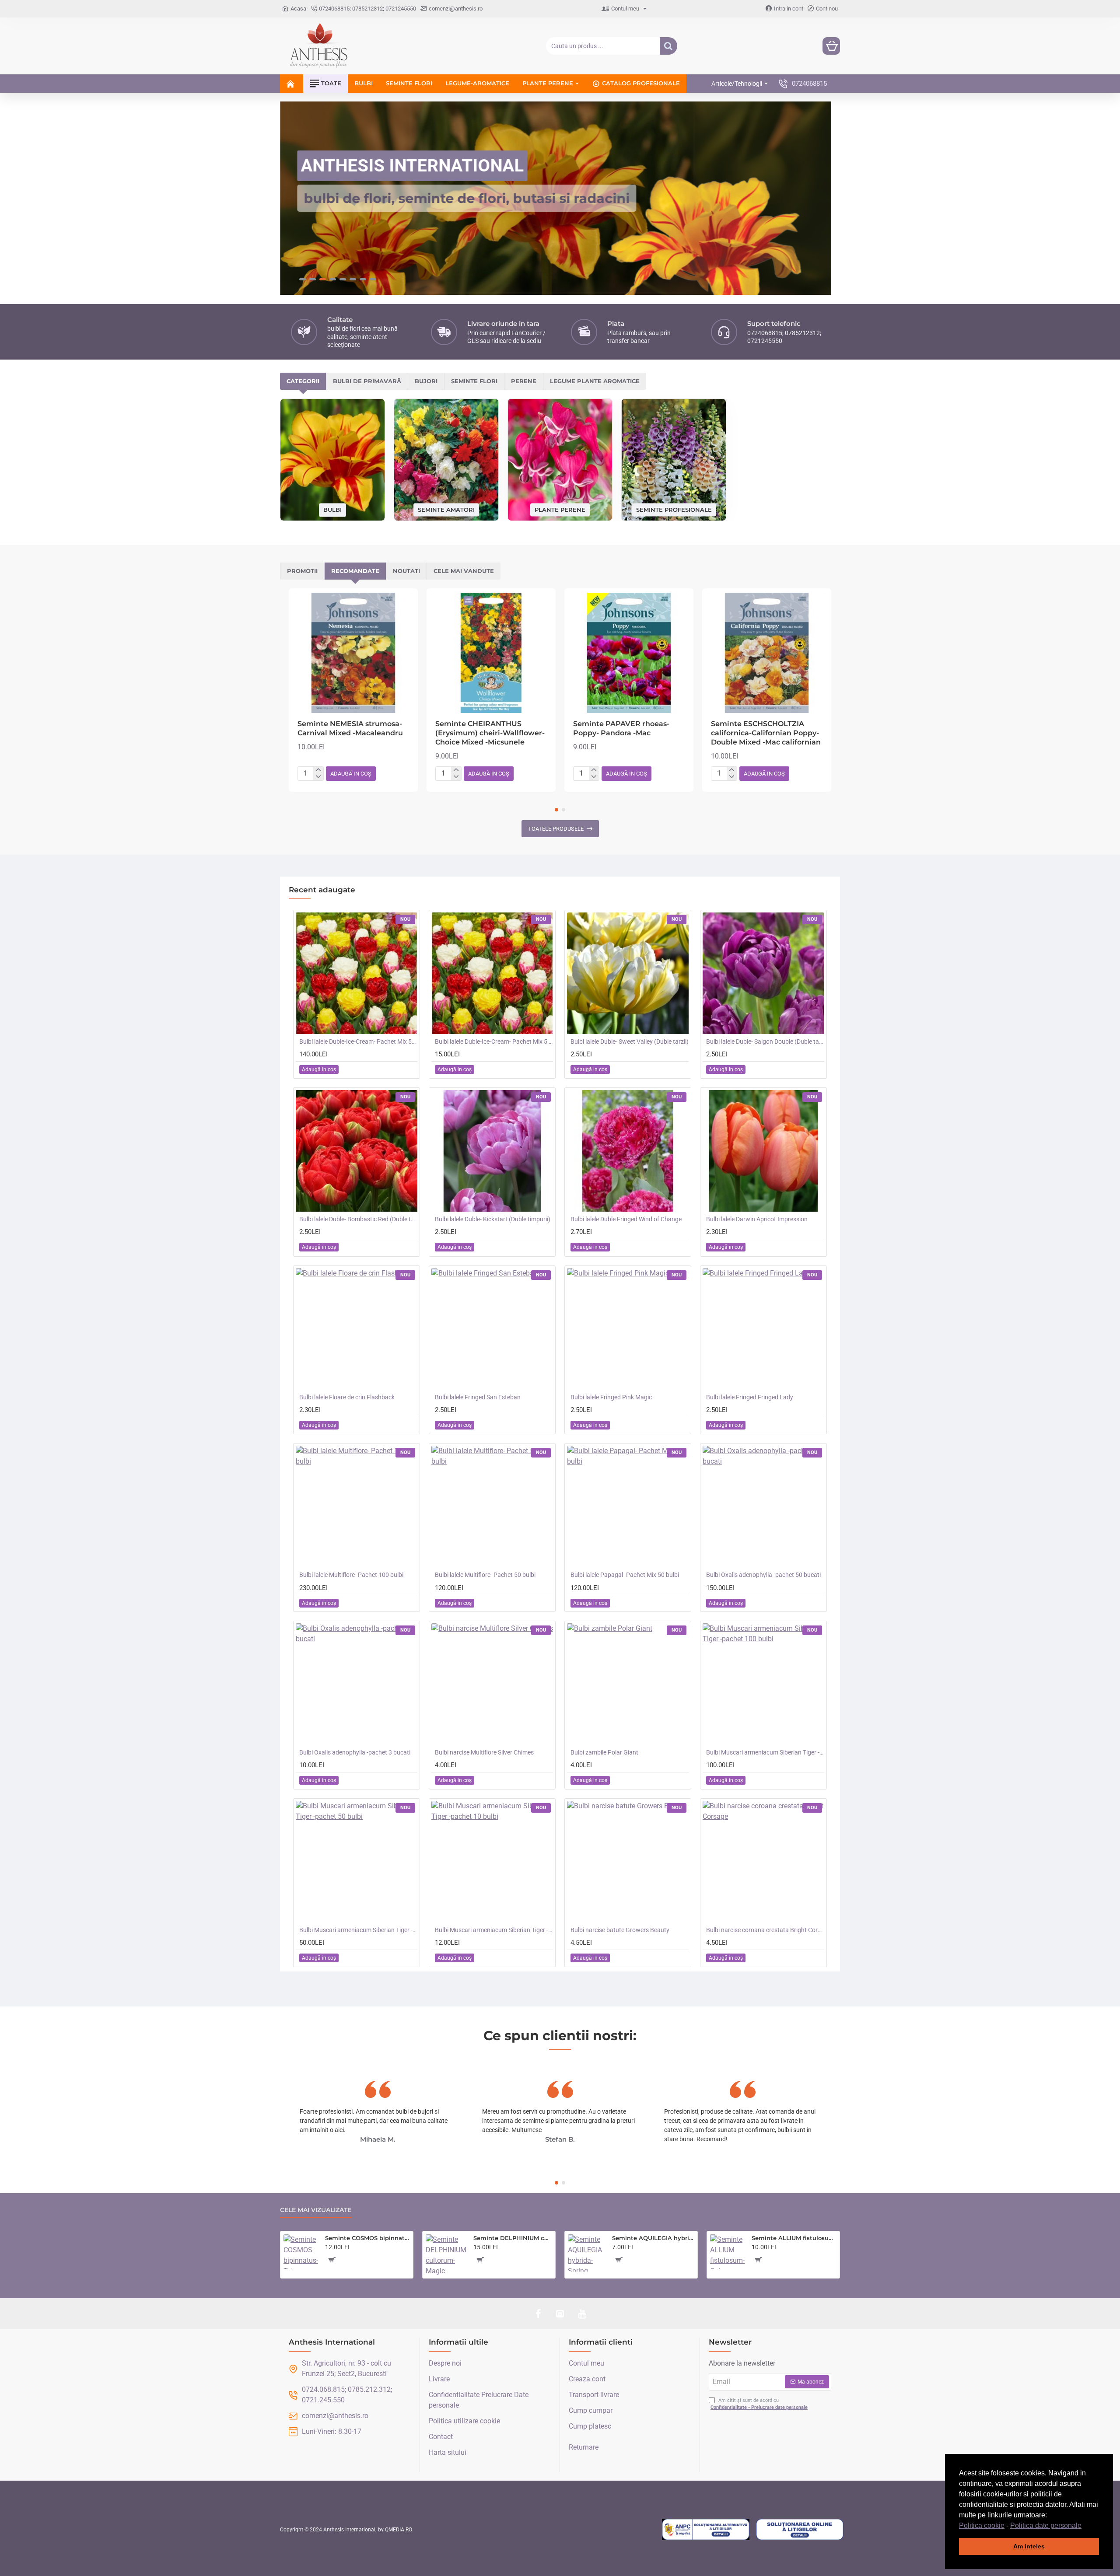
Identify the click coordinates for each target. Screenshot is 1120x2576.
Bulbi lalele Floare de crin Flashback (347, 1397)
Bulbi (332, 510)
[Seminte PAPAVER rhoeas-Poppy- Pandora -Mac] (629, 653)
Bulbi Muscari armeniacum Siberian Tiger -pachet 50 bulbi (358, 1930)
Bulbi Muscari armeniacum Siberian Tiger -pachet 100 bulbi (765, 1752)
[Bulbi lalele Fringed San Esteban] (492, 1329)
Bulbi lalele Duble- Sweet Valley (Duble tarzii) (630, 1042)
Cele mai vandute (464, 571)
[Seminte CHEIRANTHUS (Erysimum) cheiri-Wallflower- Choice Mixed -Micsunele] (491, 653)
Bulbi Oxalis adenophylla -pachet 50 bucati (763, 1575)
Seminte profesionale (674, 509)
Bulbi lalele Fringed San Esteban (478, 1397)
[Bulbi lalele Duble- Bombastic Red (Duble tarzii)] (357, 1151)
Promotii (302, 571)
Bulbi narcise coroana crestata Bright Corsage (765, 1930)
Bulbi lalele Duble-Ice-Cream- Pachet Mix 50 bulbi (358, 1042)
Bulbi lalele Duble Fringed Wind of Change (626, 1219)
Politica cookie (982, 2525)
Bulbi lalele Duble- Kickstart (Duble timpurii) (493, 1219)
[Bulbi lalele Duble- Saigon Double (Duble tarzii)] (763, 973)
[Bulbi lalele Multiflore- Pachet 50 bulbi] (492, 1506)
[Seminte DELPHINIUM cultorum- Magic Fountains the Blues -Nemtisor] (446, 2255)
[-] (318, 777)
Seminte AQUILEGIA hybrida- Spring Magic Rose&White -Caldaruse (653, 2238)
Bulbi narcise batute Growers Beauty (620, 1930)
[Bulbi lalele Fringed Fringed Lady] (763, 1329)
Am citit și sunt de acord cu (759, 2404)
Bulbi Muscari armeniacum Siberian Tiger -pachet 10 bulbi (494, 1930)
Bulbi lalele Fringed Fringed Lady (750, 1397)
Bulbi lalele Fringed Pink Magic (611, 1397)
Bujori (426, 381)
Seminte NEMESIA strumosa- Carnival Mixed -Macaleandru (350, 728)
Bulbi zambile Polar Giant (604, 1752)
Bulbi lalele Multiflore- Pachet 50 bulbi (485, 1575)
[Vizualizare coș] (831, 46)
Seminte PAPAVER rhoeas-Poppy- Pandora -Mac (621, 728)
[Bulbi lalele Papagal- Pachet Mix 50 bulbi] (628, 1506)
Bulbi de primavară (367, 381)
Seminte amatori (446, 509)
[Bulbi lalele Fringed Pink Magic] (628, 1329)
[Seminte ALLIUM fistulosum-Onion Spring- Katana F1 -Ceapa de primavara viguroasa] (727, 2252)
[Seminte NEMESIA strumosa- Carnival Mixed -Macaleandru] (353, 653)
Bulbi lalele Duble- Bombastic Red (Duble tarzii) (358, 1219)
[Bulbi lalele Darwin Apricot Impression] (763, 1151)
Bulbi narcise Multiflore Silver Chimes (484, 1752)
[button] (1085, 2526)
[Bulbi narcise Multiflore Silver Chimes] (492, 1684)
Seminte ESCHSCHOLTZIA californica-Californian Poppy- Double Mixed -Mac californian (766, 733)
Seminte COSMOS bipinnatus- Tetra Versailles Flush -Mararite (367, 2238)
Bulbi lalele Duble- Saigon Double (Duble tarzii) (765, 1042)
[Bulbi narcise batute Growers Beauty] (628, 1862)
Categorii (303, 381)
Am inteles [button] (1029, 2546)
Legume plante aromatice (595, 381)
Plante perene (560, 509)
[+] (318, 770)
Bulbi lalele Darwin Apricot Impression (757, 1219)
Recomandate (355, 571)
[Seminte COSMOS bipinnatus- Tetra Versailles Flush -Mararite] (301, 2252)
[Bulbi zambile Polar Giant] (628, 1684)
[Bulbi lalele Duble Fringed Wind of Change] (628, 1151)
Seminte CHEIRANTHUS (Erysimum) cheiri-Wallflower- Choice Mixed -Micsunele (490, 733)
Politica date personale (1046, 2525)
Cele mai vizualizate (316, 2210)
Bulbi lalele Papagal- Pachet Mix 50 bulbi (625, 1575)
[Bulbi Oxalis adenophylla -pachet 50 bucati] (763, 1506)
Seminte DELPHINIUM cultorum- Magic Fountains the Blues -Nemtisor (513, 2238)
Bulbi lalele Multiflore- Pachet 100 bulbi (351, 1575)
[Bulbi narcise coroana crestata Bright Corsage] (763, 1862)
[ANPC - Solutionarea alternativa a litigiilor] (706, 2530)
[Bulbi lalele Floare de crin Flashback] (357, 1329)
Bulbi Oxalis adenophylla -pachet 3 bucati (355, 1752)
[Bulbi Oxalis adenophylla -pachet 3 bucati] (357, 1684)
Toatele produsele (556, 829)
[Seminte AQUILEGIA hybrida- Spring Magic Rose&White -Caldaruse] (586, 2253)
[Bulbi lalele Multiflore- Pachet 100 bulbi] (357, 1506)
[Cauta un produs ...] (668, 46)
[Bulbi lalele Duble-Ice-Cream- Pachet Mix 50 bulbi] (357, 973)
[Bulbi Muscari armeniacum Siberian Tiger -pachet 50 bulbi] (357, 1862)
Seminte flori (474, 381)
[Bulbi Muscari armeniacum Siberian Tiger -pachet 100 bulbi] (763, 1684)
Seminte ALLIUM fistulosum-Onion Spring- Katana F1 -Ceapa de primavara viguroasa (794, 2238)
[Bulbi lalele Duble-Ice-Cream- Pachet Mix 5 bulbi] (492, 973)
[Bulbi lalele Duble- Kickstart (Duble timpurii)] (492, 1151)
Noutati (406, 571)
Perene (524, 381)
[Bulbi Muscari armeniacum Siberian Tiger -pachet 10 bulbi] (492, 1862)
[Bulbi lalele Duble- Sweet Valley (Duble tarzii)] (628, 973)
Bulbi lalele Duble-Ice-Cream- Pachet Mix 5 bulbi (494, 1042)
